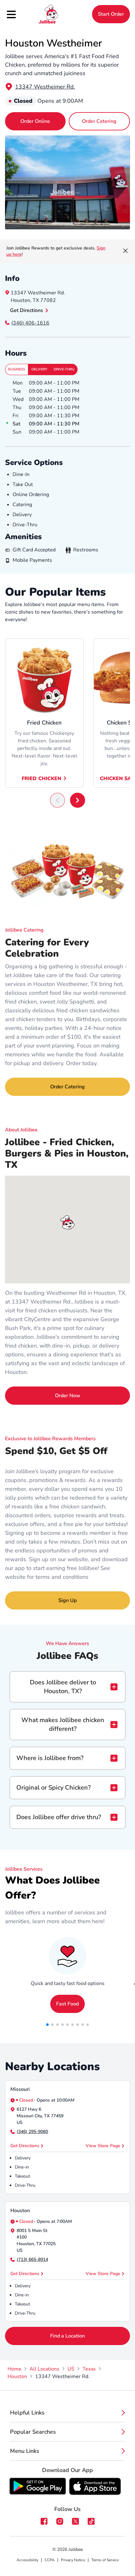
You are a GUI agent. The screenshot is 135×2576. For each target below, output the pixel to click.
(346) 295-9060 (32, 2132)
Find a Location (67, 2336)
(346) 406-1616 (30, 323)
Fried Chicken (41, 779)
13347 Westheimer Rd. (45, 87)
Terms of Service (105, 2560)
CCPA (50, 2560)
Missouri (20, 2089)
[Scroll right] (78, 800)
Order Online (35, 121)
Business (17, 369)
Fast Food (67, 2004)
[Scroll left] (57, 800)
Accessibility (27, 2560)
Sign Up (67, 1600)
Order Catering (99, 121)
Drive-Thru (64, 369)
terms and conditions (62, 1577)
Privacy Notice (73, 2560)
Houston (20, 2211)
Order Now (68, 1396)
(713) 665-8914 (32, 2259)
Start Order (111, 14)
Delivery (39, 369)
